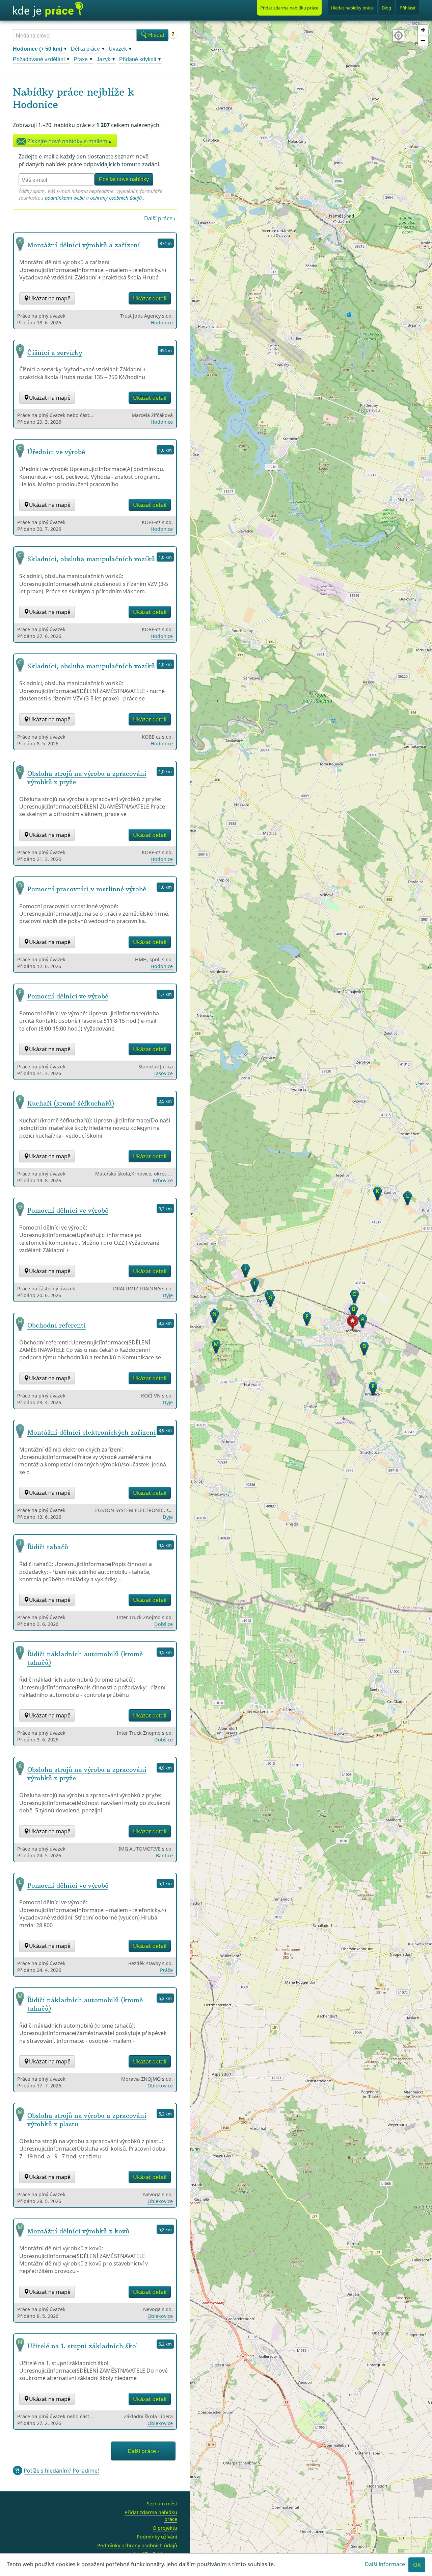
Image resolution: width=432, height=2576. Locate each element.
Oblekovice (160, 2086)
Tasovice (163, 1073)
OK (417, 2565)
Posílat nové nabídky (124, 179)
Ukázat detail (150, 298)
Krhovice (163, 1180)
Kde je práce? (48, 9)
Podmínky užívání (157, 2537)
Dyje (168, 1295)
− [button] (423, 40)
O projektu (165, 2528)
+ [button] (423, 30)
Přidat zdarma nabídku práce (151, 2516)
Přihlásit (408, 8)
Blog (387, 8)
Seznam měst (162, 2504)
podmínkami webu (65, 198)
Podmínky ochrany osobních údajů (137, 2545)
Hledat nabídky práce (352, 8)
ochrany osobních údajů (116, 198)
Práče (166, 1970)
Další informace (385, 2564)
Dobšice (164, 1624)
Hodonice (35, 105)
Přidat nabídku (289, 8)
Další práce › (160, 218)
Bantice (164, 1855)
